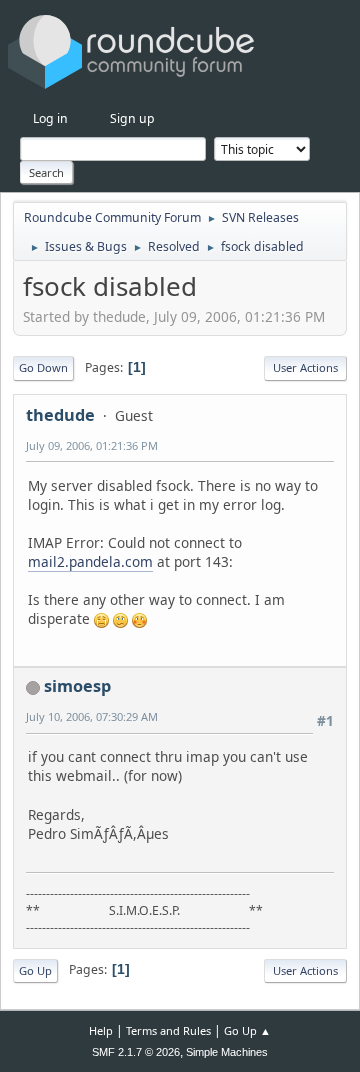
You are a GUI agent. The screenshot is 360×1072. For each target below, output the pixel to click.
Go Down (43, 367)
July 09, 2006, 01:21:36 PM (92, 445)
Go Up (35, 970)
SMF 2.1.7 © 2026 (136, 1052)
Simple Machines (227, 1052)
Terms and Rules (168, 1030)
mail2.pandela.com (90, 561)
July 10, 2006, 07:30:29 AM (92, 716)
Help (101, 1030)
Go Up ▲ (247, 1030)
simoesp (77, 686)
